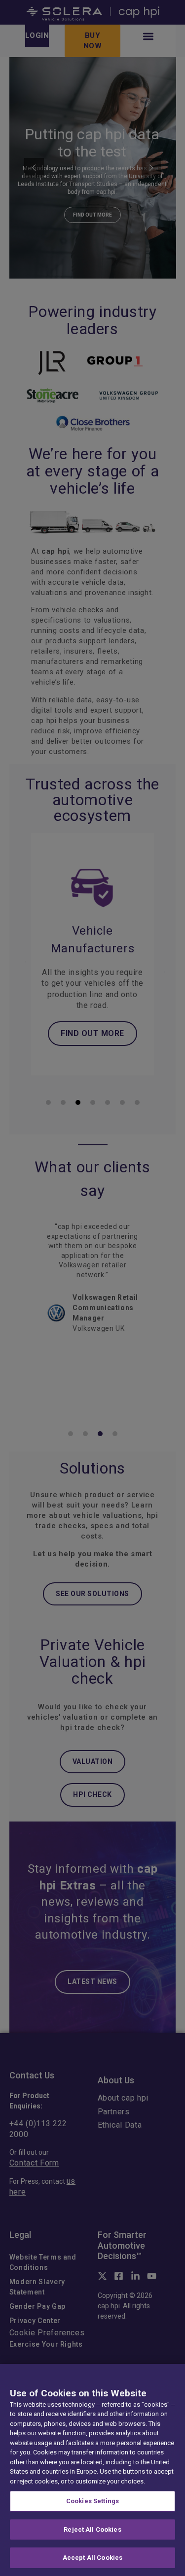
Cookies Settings (92, 2501)
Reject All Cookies (92, 2529)
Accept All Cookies (92, 2558)
